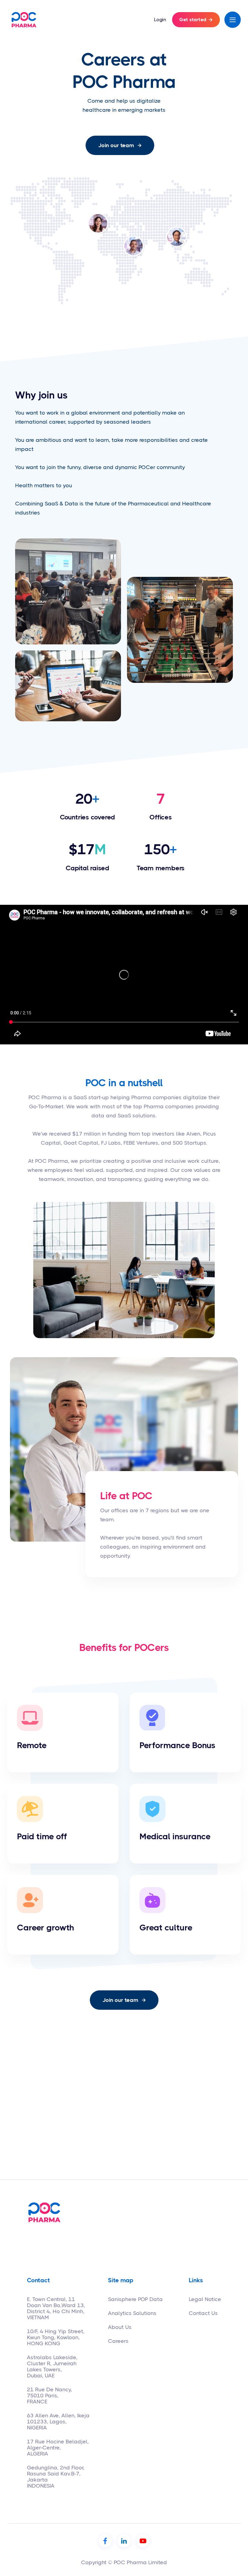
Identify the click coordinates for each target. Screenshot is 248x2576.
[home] (24, 20)
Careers (118, 2341)
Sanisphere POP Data (135, 2299)
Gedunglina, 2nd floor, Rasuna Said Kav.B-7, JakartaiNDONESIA (56, 2477)
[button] (233, 20)
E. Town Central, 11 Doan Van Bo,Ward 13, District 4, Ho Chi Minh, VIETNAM (56, 2308)
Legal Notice (205, 2299)
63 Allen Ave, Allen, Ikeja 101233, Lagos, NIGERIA (58, 2422)
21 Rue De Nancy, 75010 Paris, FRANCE (49, 2396)
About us (120, 2327)
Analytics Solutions (132, 2313)
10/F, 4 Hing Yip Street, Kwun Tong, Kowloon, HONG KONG (56, 2337)
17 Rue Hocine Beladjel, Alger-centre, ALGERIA (58, 2448)
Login (160, 20)
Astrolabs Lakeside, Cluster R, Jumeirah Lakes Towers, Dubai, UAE (52, 2366)
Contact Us (203, 2313)
